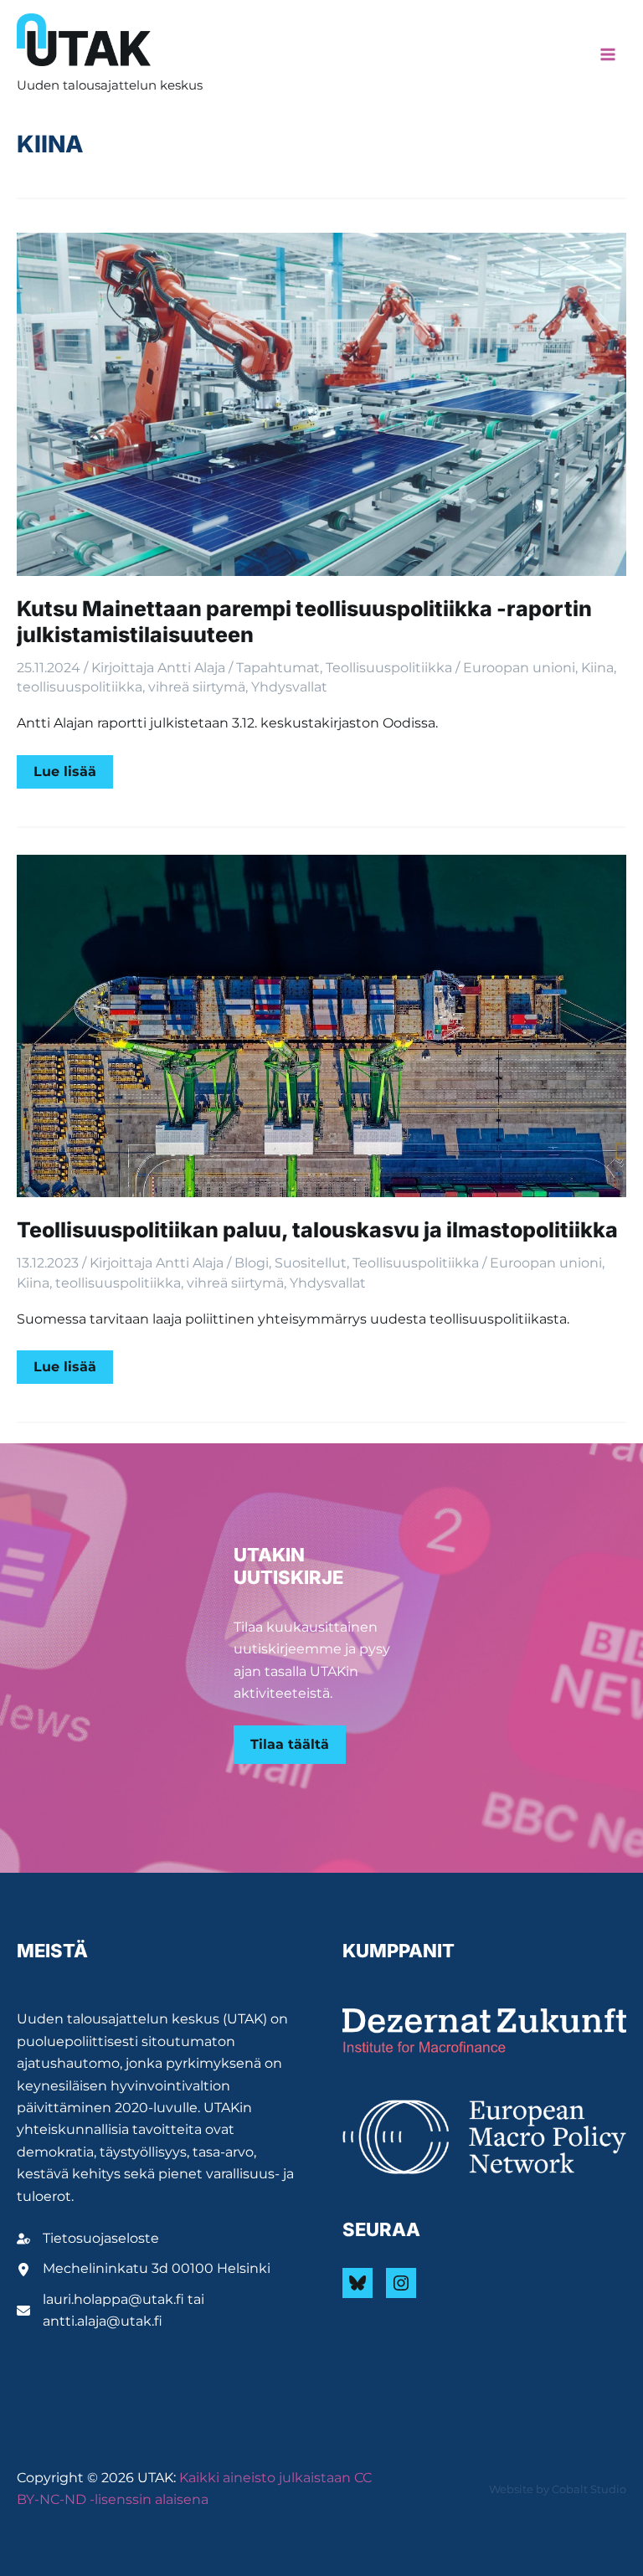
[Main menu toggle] (608, 54)
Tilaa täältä (290, 1744)
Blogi (252, 1263)
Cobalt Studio (589, 2489)
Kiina (597, 668)
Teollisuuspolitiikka (389, 668)
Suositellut (311, 1263)
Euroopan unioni (519, 668)
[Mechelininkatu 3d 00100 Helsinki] (144, 2269)
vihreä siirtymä (197, 687)
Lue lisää (73, 776)
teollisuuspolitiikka (80, 687)
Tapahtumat (278, 668)
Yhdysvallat (289, 687)
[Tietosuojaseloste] (88, 2239)
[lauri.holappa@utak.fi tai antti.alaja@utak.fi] (159, 2311)
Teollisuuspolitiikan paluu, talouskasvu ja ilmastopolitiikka (317, 1230)
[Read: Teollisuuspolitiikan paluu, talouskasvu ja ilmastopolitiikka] (321, 1025)
